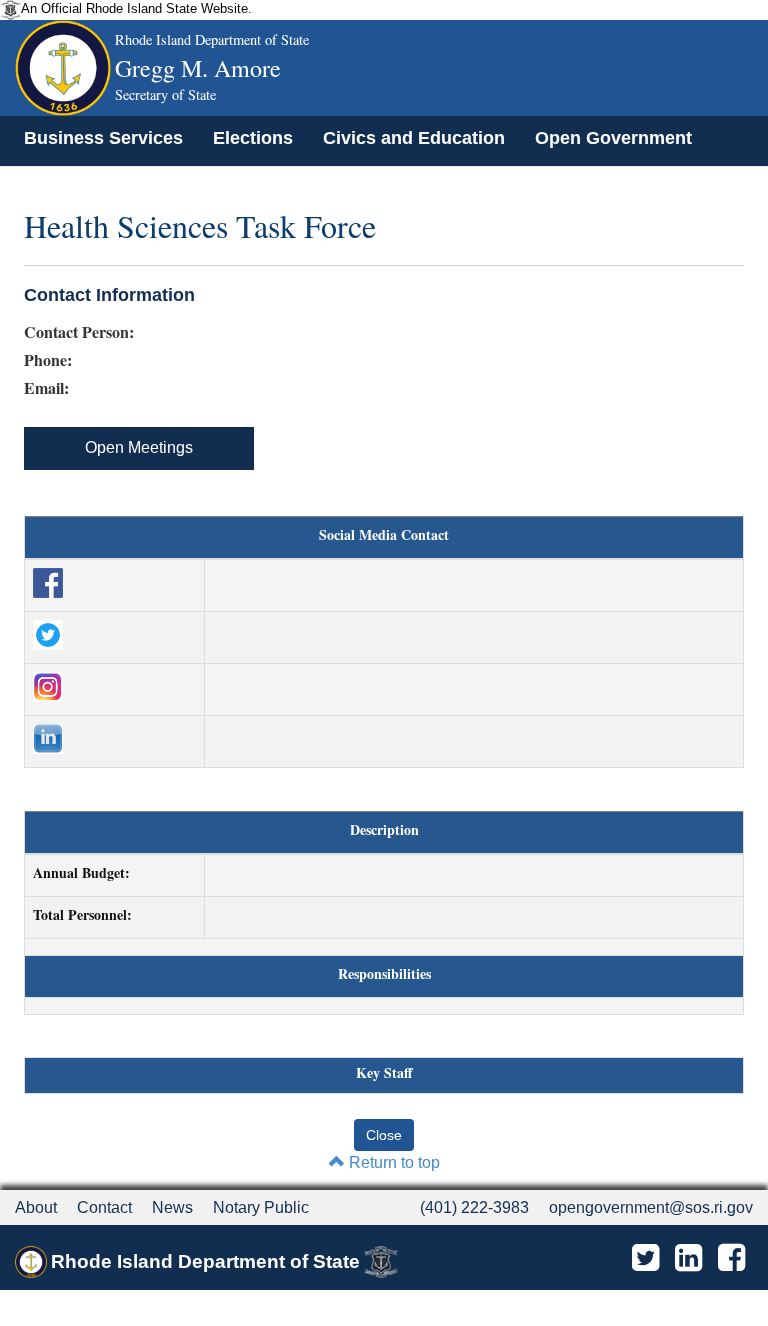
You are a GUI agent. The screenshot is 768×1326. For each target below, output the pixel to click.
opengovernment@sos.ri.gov (651, 1207)
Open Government (613, 138)
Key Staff (384, 1073)
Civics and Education (414, 138)
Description (384, 830)
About (36, 1207)
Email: (46, 388)
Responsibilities (384, 974)
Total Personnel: (82, 915)
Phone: (48, 360)
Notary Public (261, 1207)
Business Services (103, 138)
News (172, 1207)
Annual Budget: (81, 873)
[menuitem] (103, 138)
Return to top (392, 1162)
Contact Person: (79, 332)
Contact (104, 1207)
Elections (253, 138)
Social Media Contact (384, 535)
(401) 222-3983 (474, 1207)
